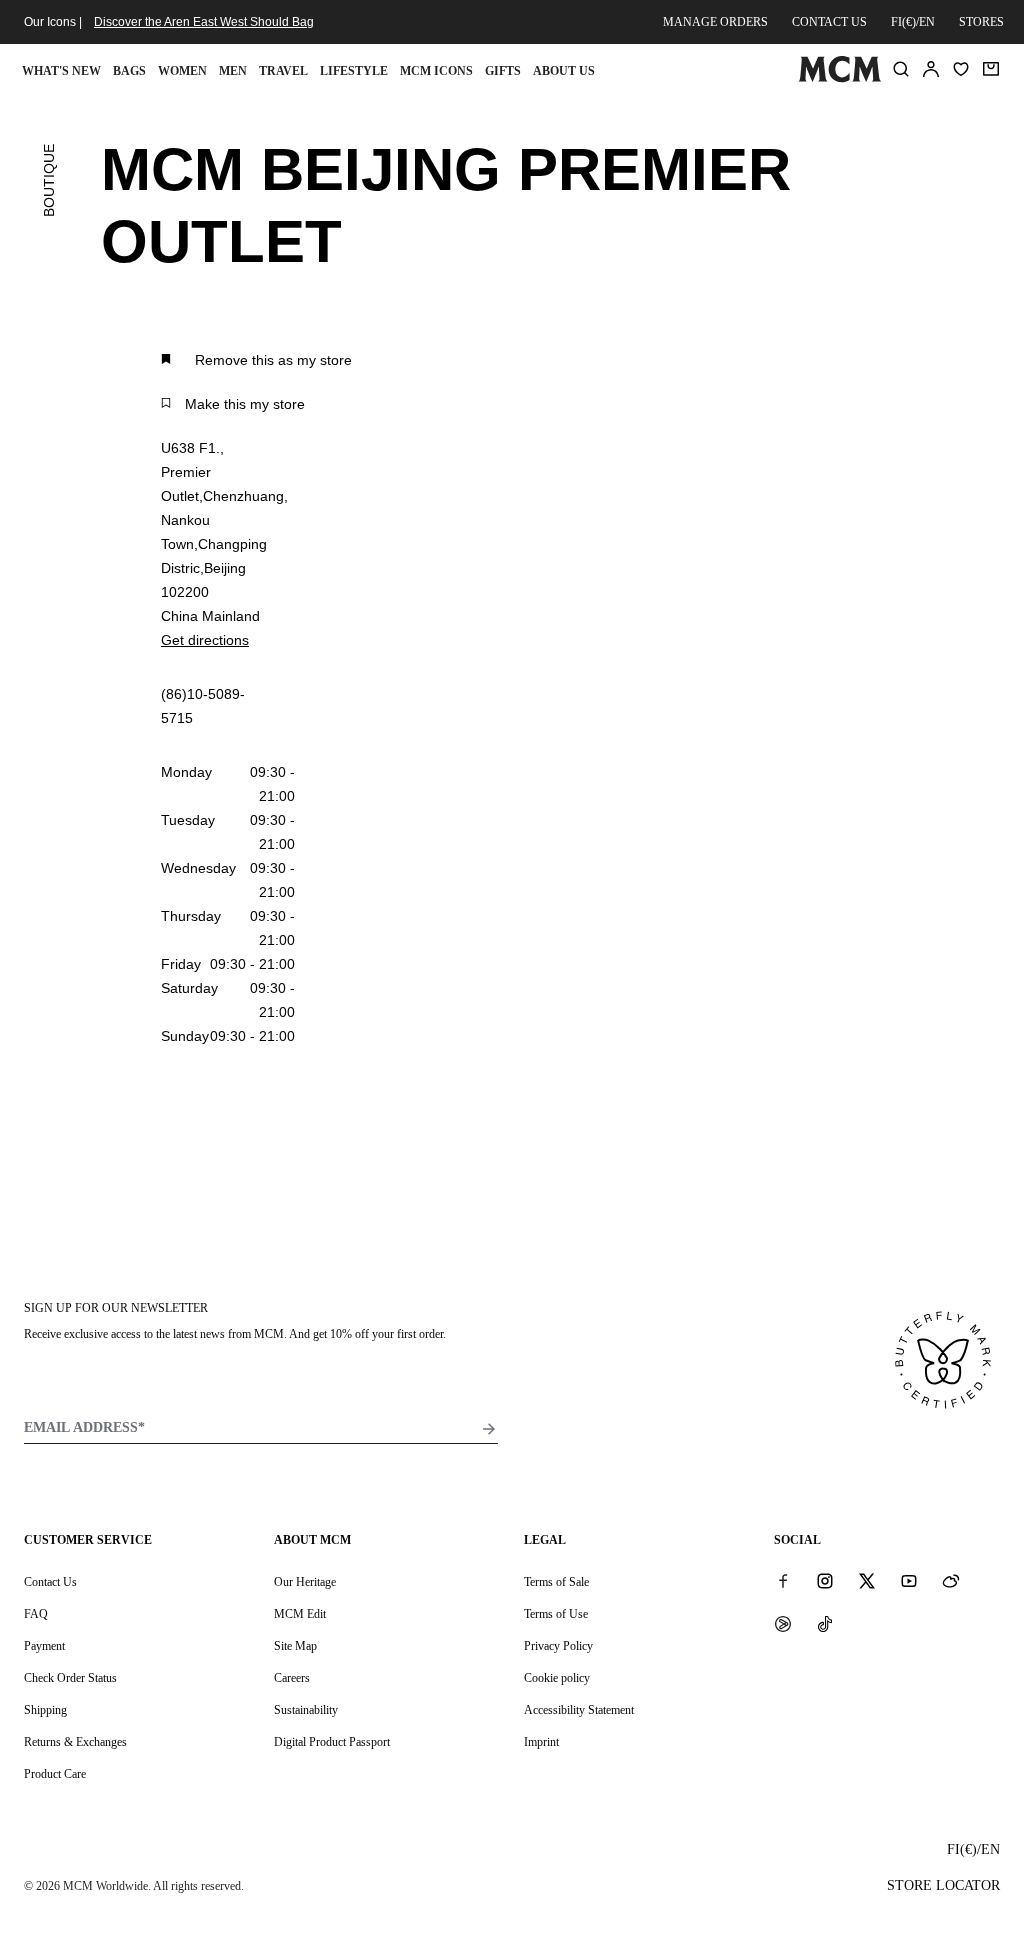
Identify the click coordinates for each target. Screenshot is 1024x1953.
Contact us (829, 22)
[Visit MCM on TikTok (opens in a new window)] (825, 1623)
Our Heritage (305, 1582)
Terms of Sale (556, 1582)
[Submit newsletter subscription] (489, 1429)
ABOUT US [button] (564, 71)
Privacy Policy (558, 1646)
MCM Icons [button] (436, 71)
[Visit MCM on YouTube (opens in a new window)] (909, 1581)
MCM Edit (300, 1614)
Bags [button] (129, 71)
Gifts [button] (503, 71)
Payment (44, 1646)
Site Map (295, 1646)
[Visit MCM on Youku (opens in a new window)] (783, 1623)
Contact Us (50, 1582)
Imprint (541, 1742)
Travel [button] (283, 71)
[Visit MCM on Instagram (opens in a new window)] (825, 1581)
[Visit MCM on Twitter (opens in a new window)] (867, 1581)
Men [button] (233, 71)
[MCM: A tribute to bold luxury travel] (839, 78)
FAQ (36, 1614)
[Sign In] (931, 69)
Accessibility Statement (579, 1710)
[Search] (901, 69)
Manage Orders (715, 22)
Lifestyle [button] (354, 71)
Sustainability (306, 1710)
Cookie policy (557, 1678)
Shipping (45, 1710)
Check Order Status (70, 1678)
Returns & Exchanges (75, 1742)
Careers (292, 1678)
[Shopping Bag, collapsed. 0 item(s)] (991, 69)
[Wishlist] (961, 69)
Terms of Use (556, 1614)
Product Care (55, 1774)
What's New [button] (61, 71)
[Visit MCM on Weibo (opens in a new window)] (951, 1581)
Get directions (205, 640)
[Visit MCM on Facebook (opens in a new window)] (783, 1581)
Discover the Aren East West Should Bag (204, 22)
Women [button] (182, 71)
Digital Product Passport (332, 1742)
